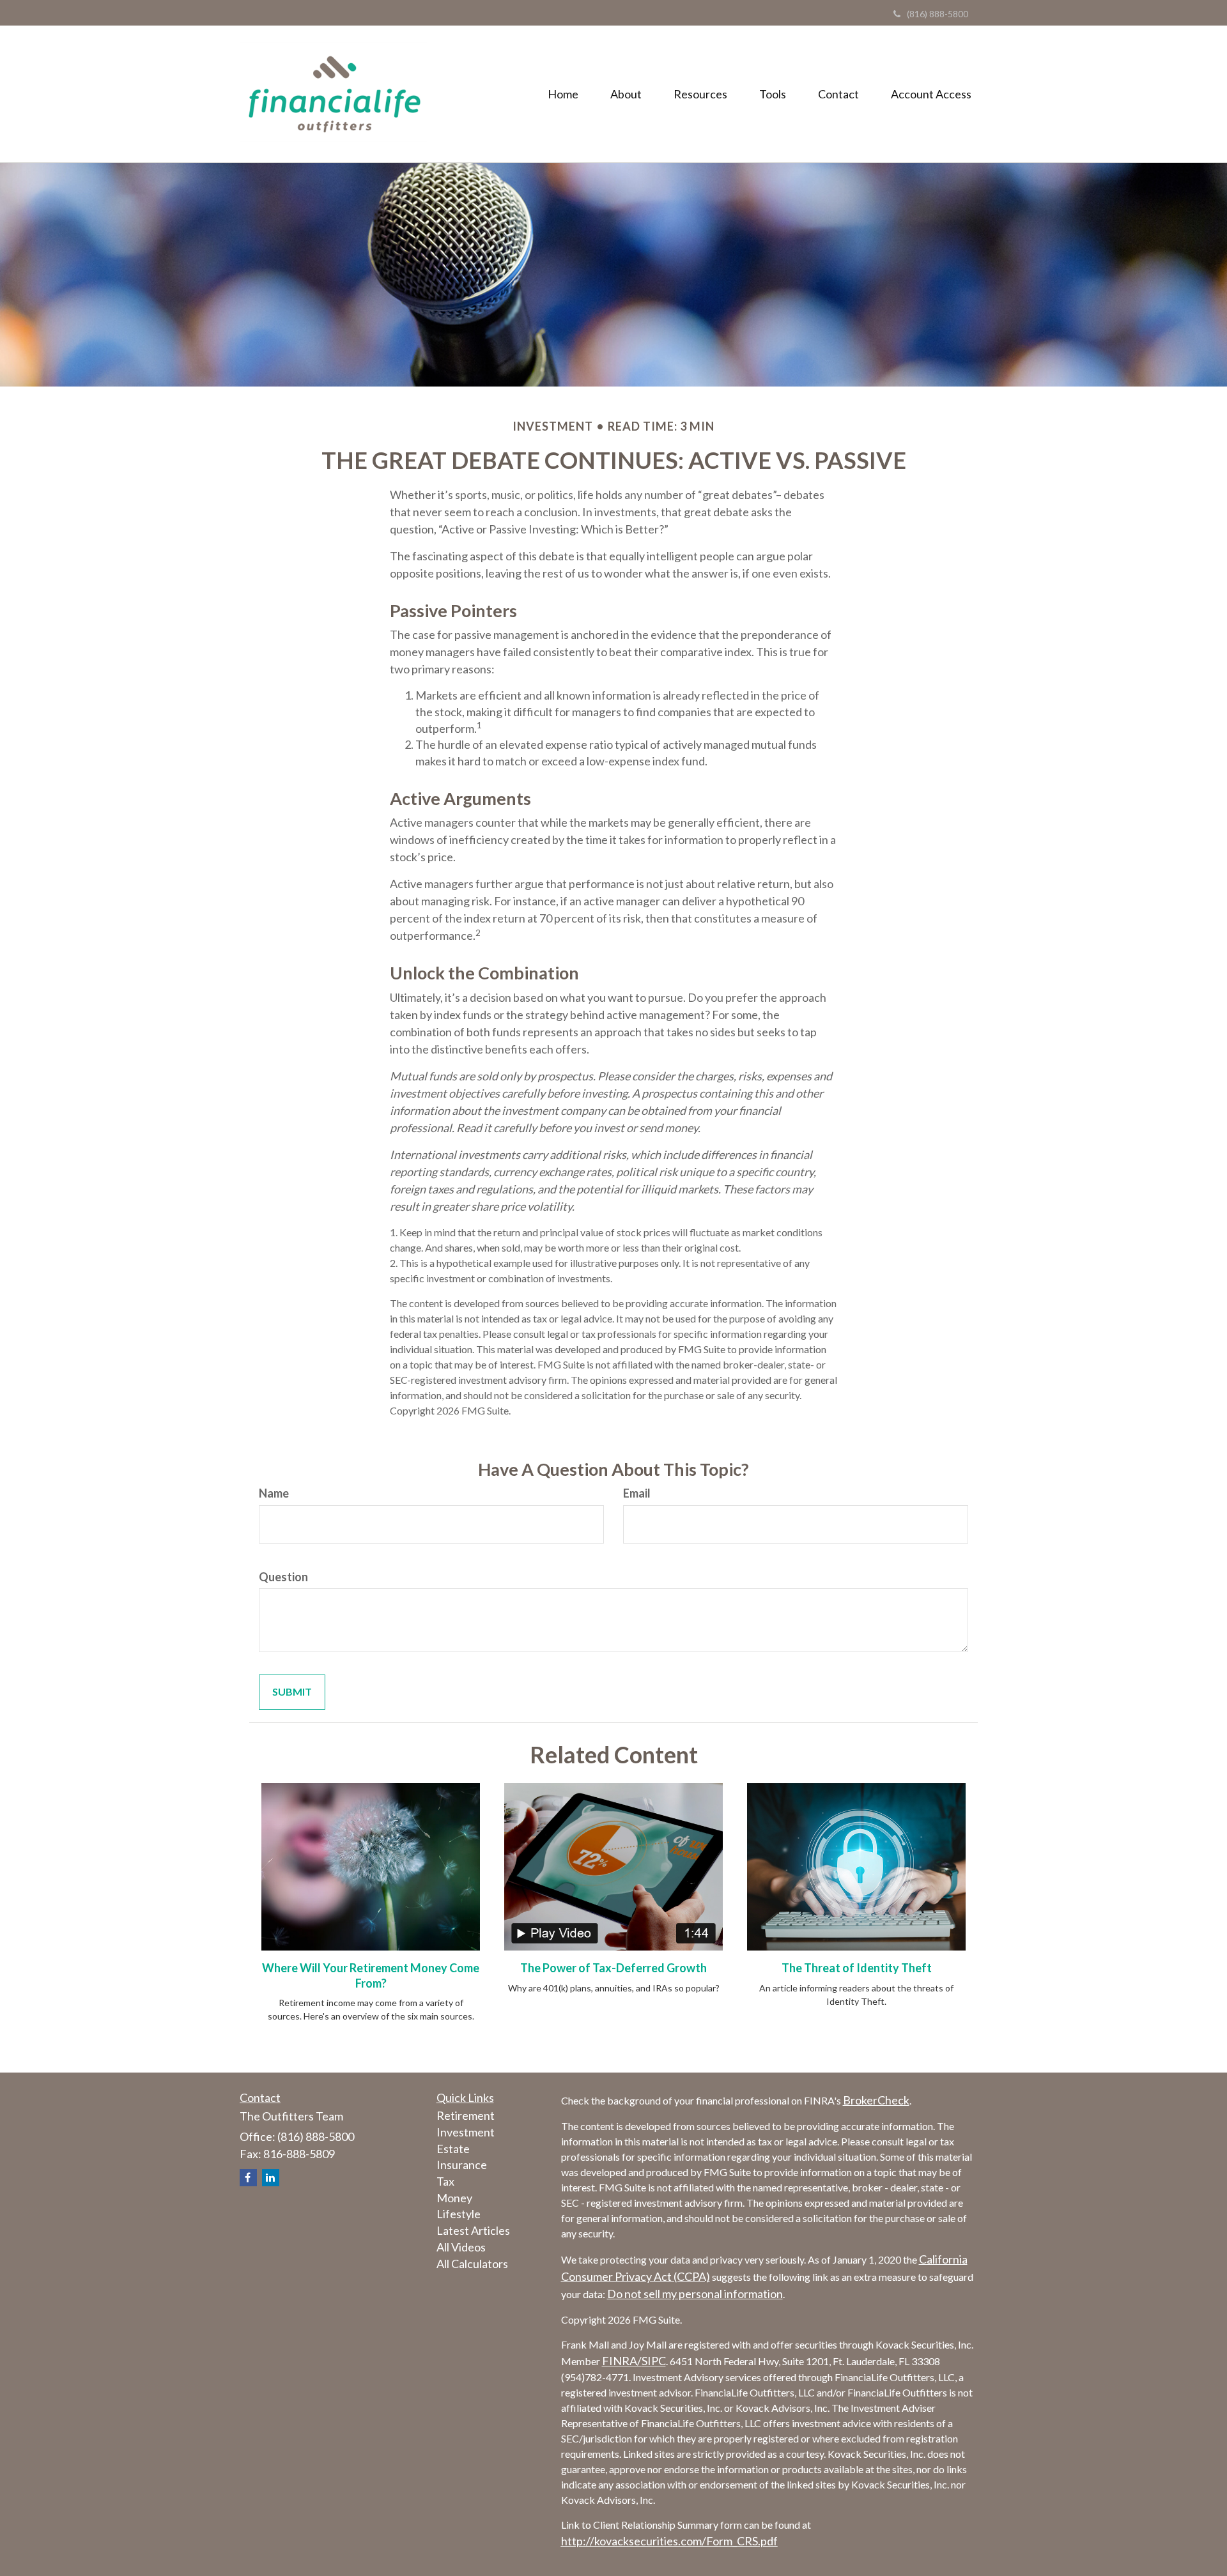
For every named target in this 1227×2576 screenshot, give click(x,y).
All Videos (461, 2247)
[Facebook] (248, 2178)
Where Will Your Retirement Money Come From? (371, 1975)
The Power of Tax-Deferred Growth (613, 1968)
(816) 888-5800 (938, 14)
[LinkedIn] (271, 2178)
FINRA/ (622, 2361)
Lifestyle (459, 2214)
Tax (445, 2181)
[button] (626, 94)
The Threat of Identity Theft (857, 1968)
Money (454, 2198)
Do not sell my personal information (695, 2294)
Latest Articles (473, 2230)
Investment (466, 2132)
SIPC (654, 2361)
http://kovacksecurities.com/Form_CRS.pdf (669, 2541)
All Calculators (472, 2264)
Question (283, 1577)
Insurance (462, 2165)
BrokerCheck (876, 2100)
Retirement (466, 2115)
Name (274, 1493)
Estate (453, 2149)
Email (637, 1493)
